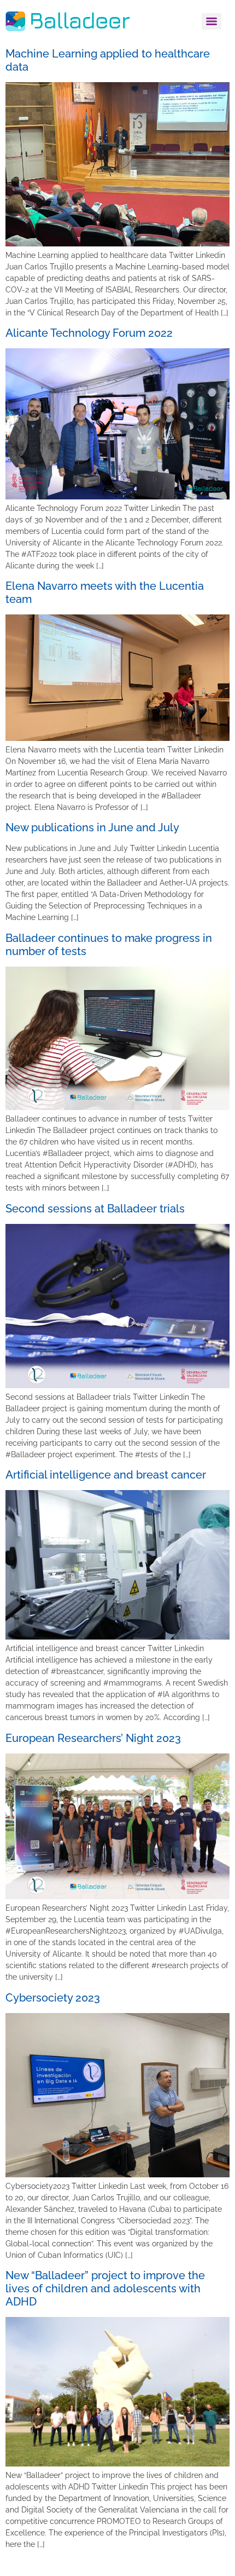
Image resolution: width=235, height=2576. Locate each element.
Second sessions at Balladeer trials (95, 1209)
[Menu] (211, 21)
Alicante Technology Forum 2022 (89, 333)
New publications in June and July (92, 827)
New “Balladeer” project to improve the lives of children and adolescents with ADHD (105, 2288)
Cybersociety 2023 (53, 1998)
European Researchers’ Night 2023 (93, 1738)
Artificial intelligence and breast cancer (106, 1475)
